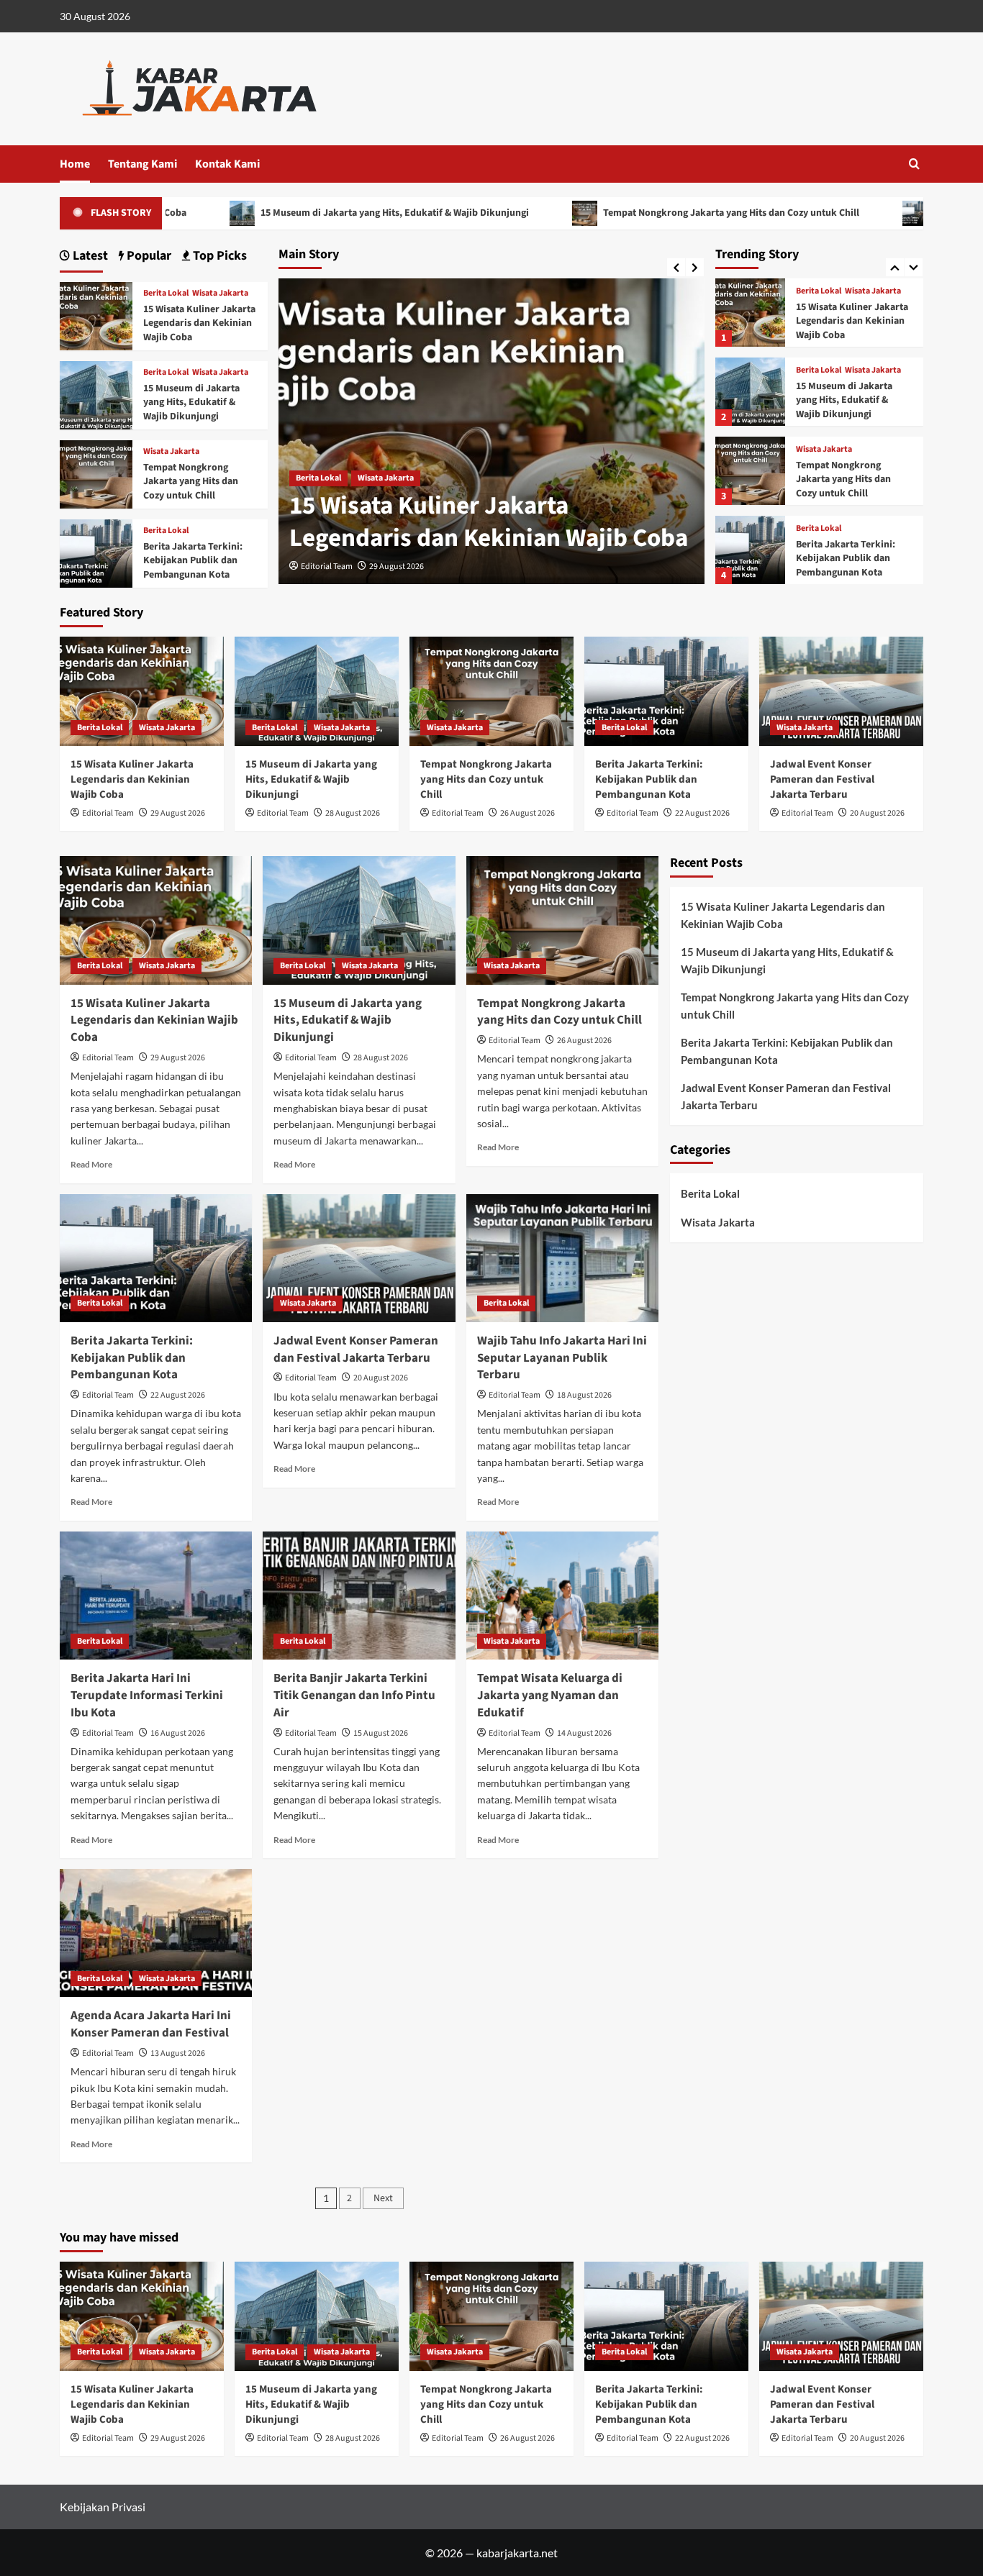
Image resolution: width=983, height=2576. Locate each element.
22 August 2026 (702, 813)
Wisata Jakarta (386, 478)
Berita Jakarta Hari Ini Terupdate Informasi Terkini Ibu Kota (147, 1696)
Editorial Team (327, 566)
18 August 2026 (584, 1395)
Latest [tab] (89, 256)
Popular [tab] (148, 256)
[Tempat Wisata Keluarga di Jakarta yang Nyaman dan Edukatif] (562, 1596)
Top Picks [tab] (218, 256)
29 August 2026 (397, 566)
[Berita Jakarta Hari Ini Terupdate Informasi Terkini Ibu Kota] (156, 1596)
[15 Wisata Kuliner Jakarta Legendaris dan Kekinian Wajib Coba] (96, 315)
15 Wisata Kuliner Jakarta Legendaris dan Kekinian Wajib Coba (489, 522)
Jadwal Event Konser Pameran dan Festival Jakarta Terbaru (843, 559)
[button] (914, 164)
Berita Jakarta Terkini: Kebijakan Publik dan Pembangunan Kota (846, 479)
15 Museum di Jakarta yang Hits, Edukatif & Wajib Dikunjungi (304, 213)
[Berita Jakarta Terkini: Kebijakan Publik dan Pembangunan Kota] (750, 471)
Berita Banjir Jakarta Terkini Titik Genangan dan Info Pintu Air (354, 1696)
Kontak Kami (227, 164)
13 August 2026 (178, 2053)
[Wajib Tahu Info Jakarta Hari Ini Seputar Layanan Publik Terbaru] (562, 1258)
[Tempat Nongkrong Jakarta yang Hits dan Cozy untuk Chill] (750, 392)
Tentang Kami (142, 164)
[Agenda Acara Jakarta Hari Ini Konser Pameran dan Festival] (156, 1933)
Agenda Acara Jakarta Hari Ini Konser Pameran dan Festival (151, 2024)
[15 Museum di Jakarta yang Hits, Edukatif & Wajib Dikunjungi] (750, 313)
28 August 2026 (353, 813)
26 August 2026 (527, 813)
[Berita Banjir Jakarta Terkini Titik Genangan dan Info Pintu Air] (359, 1596)
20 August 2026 (877, 813)
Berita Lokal (318, 478)
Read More (91, 1164)
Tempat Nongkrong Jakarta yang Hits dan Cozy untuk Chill (641, 213)
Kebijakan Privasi (103, 2507)
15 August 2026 (381, 1733)
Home (75, 164)
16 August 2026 (178, 1733)
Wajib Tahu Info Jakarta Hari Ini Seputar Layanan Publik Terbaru (562, 1358)
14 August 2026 (584, 1733)
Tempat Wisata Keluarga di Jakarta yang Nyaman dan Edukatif (550, 1696)
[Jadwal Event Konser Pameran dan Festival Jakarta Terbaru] (750, 550)
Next (383, 2198)
